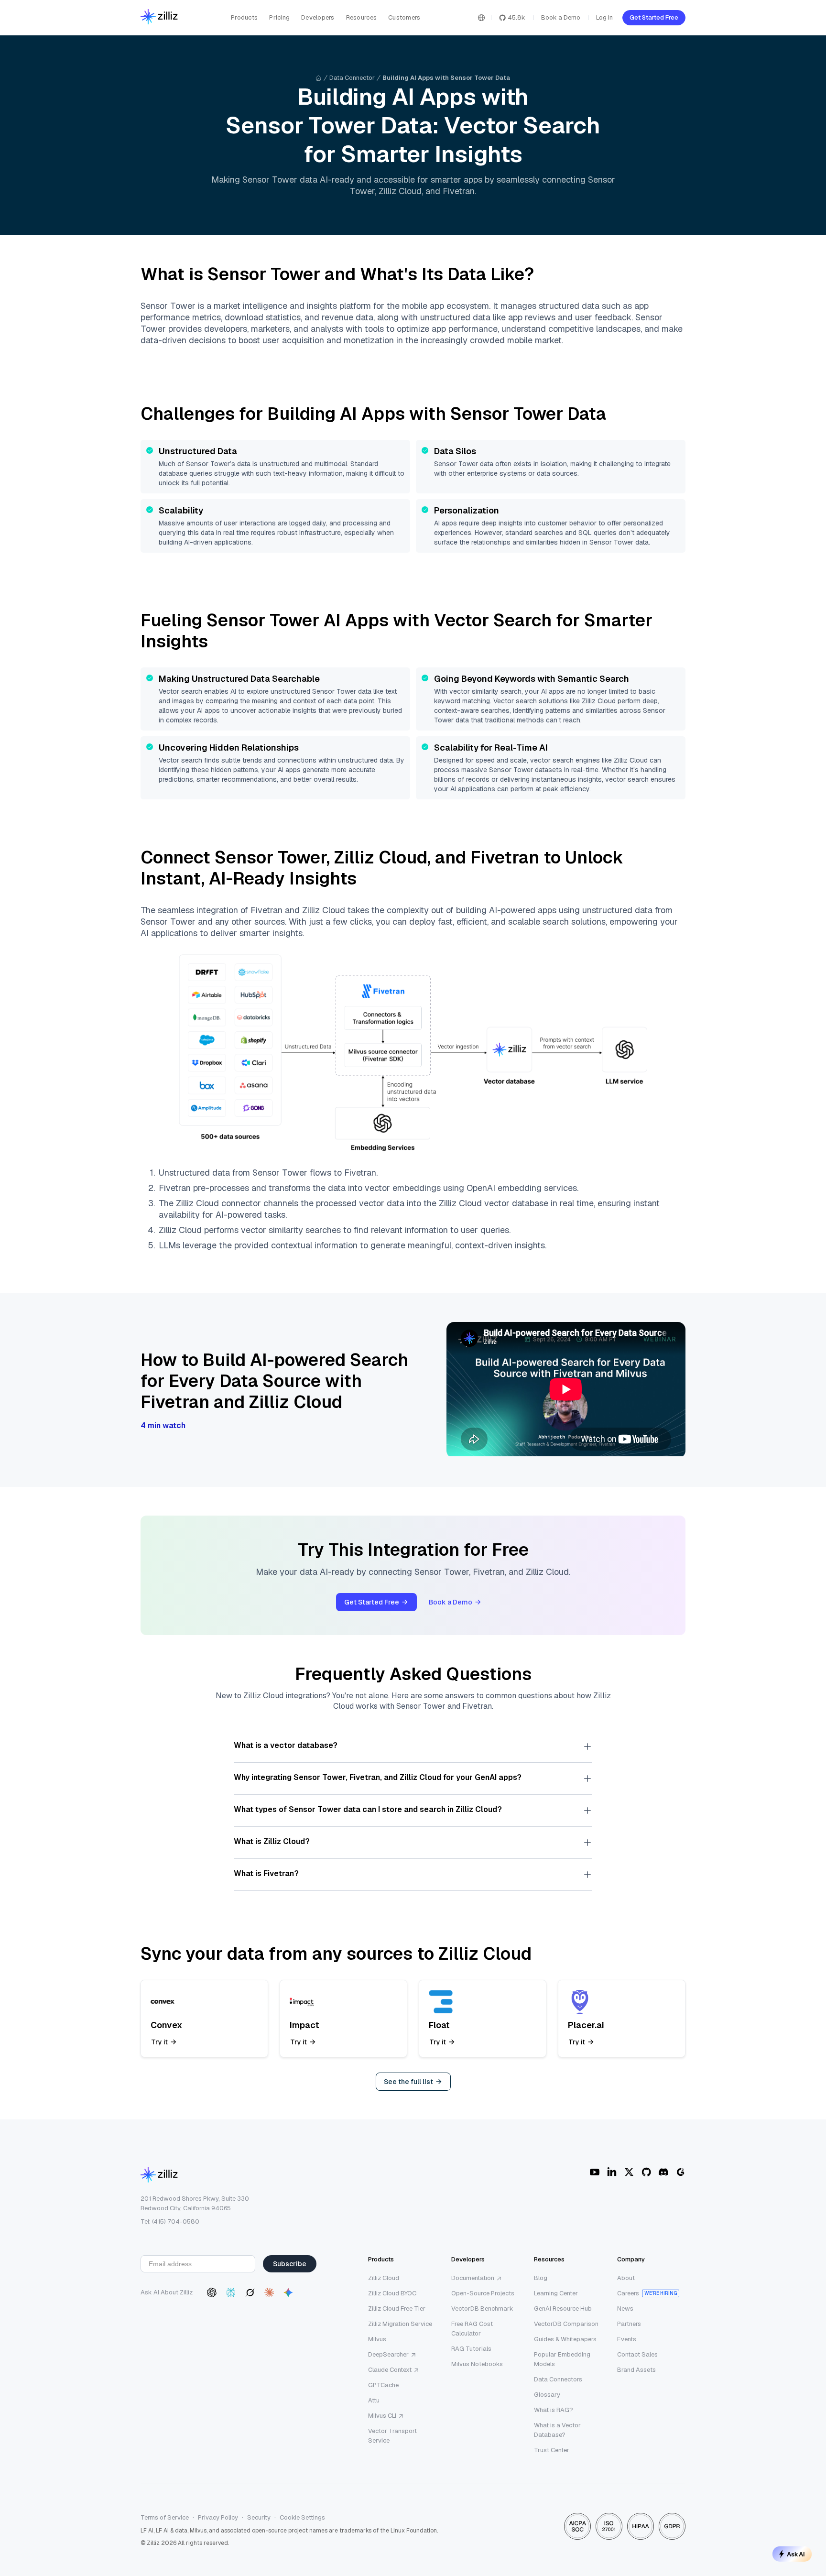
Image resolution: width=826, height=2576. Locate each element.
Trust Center (552, 2450)
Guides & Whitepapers (565, 2339)
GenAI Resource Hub (563, 2309)
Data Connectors (558, 2379)
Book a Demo (561, 17)
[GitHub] (646, 2172)
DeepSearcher (388, 2354)
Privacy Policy (218, 2517)
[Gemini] (288, 2292)
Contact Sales (637, 2354)
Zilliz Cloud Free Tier (397, 2309)
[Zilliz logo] (159, 17)
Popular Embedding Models (562, 2359)
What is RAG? (554, 2410)
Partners (629, 2324)
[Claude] (269, 2292)
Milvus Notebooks (477, 2364)
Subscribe (290, 2264)
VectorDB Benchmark (482, 2309)
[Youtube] (595, 2172)
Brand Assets (636, 2370)
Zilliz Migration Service (400, 2324)
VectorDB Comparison (566, 2324)
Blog (541, 2278)
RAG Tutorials (471, 2349)
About (626, 2278)
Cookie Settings (302, 2517)
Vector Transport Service (392, 2436)
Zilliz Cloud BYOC (392, 2293)
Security (259, 2517)
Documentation (473, 2278)
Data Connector (352, 78)
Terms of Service (165, 2517)
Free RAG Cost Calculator (472, 2329)
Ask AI (796, 2554)
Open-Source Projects (483, 2293)
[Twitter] (629, 2172)
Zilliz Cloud (384, 2278)
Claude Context (390, 2370)
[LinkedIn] (612, 2172)
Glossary (547, 2395)
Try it (159, 2042)
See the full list (408, 2082)
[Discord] (663, 2172)
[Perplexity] (231, 2292)
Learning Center (556, 2293)
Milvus (377, 2339)
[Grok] (250, 2292)
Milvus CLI (382, 2416)
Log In (604, 17)
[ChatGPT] (212, 2292)
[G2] (681, 2172)
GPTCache (383, 2385)
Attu (374, 2400)
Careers (628, 2293)
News (625, 2309)
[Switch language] (481, 18)
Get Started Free (654, 17)
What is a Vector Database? (557, 2430)
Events (627, 2339)
